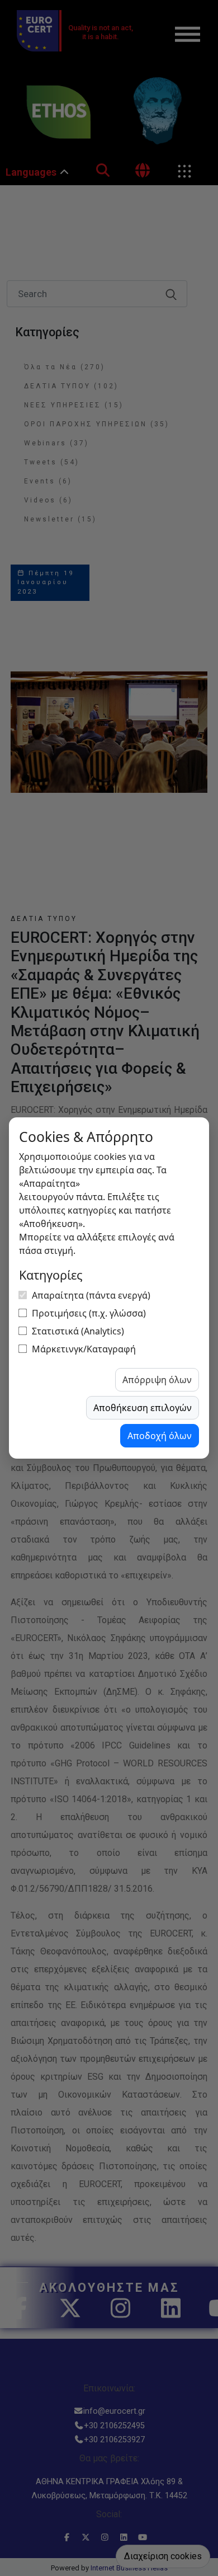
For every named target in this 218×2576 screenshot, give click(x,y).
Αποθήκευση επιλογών (143, 1408)
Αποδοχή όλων (160, 1436)
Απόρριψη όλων (157, 1380)
